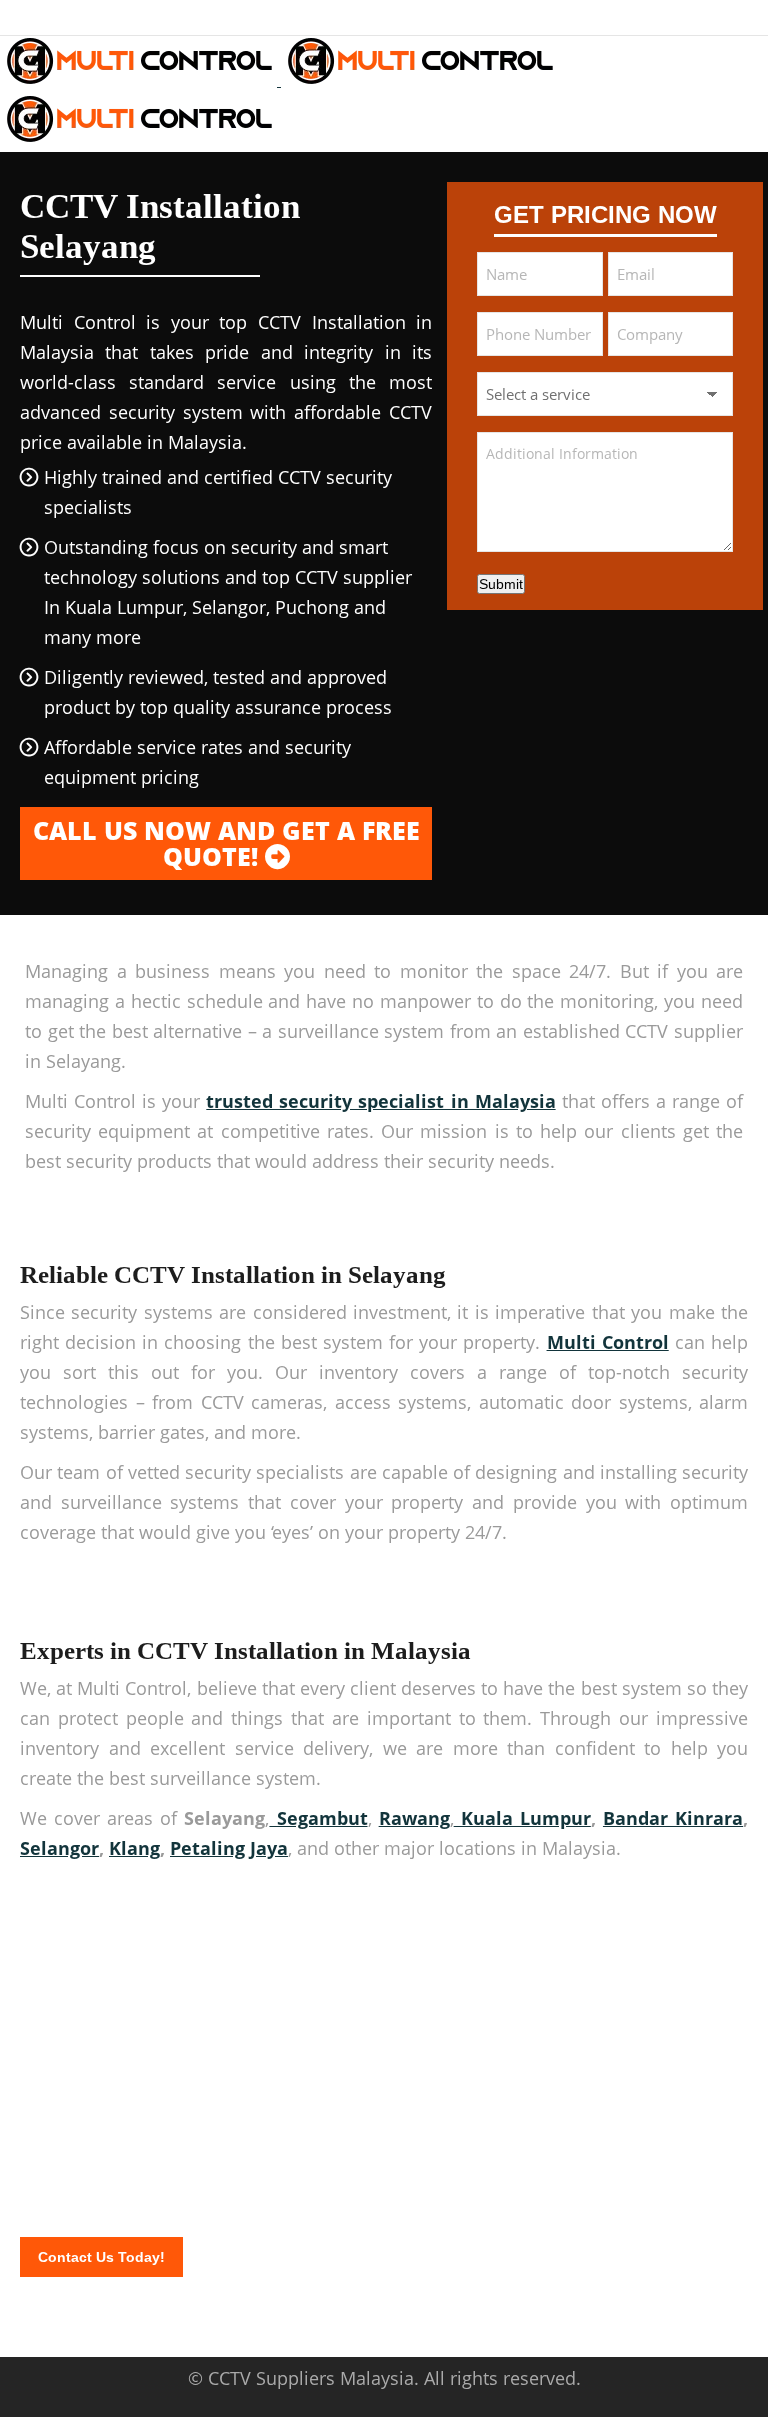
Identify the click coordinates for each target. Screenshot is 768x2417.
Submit (501, 584)
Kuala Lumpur (522, 1818)
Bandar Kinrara (673, 1818)
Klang (134, 1848)
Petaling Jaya (229, 1848)
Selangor (59, 1848)
